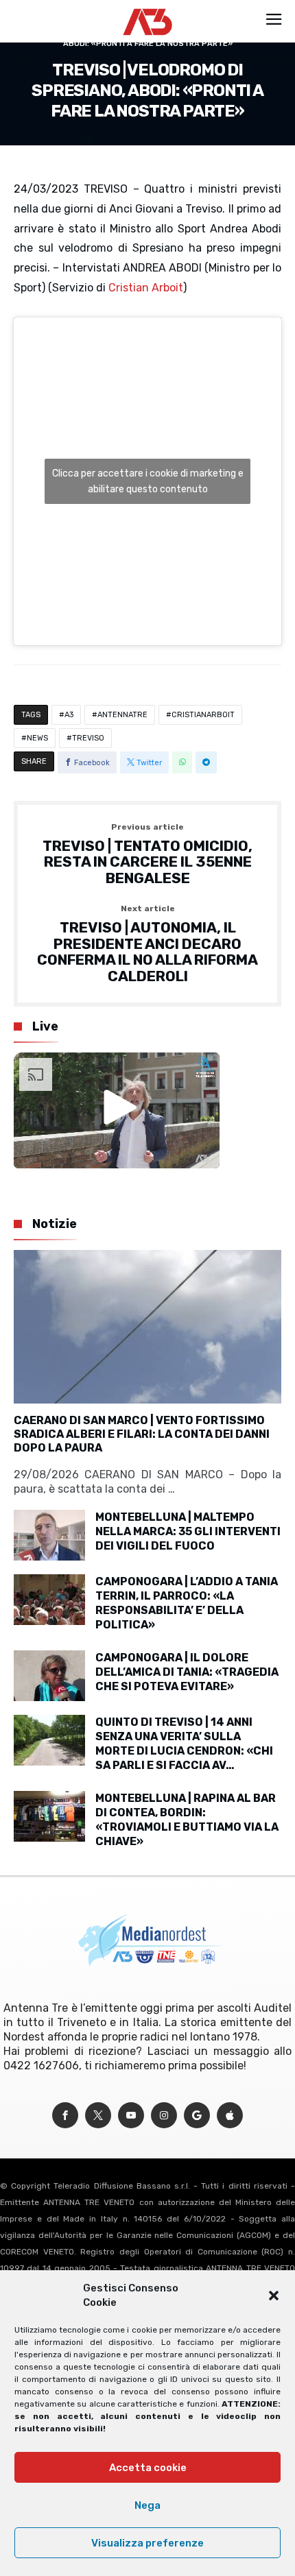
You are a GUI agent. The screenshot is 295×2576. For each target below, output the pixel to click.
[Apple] (230, 2116)
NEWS (37, 738)
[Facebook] (65, 2116)
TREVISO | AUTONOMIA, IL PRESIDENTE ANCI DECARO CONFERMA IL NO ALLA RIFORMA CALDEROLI (147, 944)
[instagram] (164, 2116)
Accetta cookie (148, 2468)
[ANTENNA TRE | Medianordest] (148, 8)
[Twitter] (98, 2116)
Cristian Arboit (146, 288)
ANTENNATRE (122, 715)
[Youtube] (131, 2116)
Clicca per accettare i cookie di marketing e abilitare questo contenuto (148, 481)
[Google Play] (197, 2116)
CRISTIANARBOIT (203, 715)
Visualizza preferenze (147, 2543)
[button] (274, 2296)
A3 (69, 715)
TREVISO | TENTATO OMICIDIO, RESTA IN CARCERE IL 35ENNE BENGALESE (147, 855)
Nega (147, 2505)
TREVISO (88, 738)
